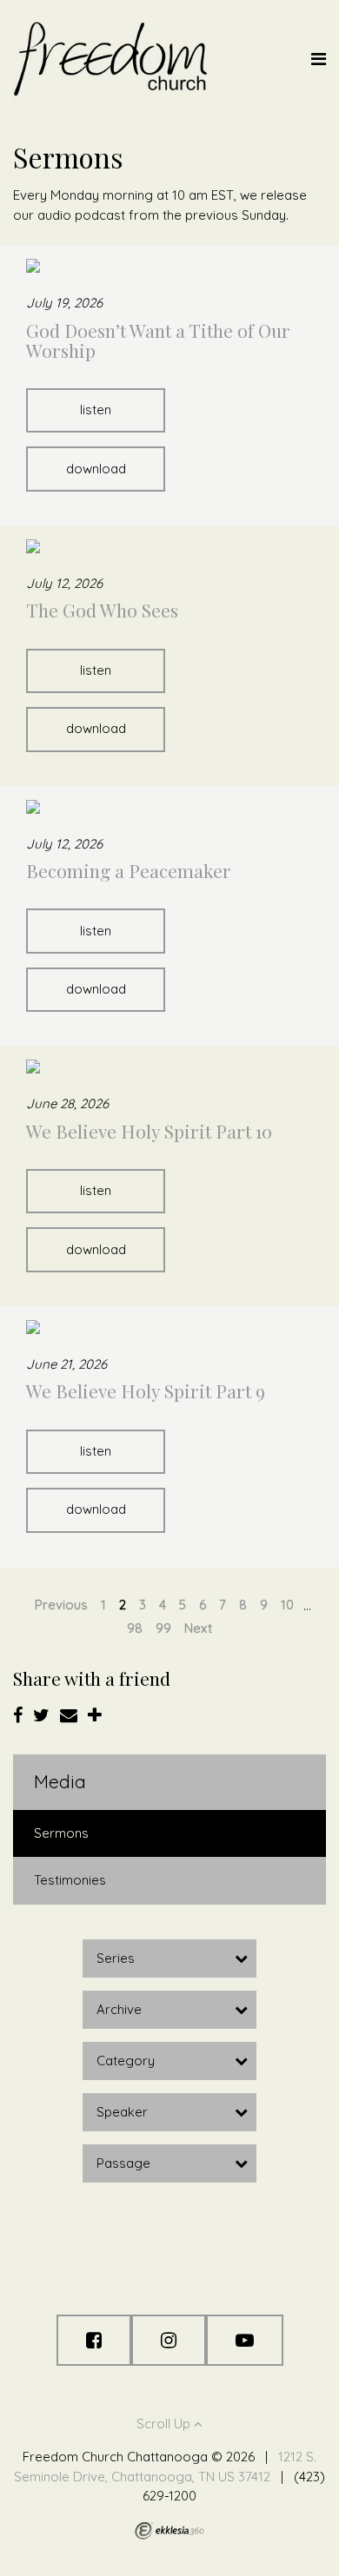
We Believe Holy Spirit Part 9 (146, 1390)
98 (135, 1628)
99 (163, 1628)
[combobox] (169, 1958)
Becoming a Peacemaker (129, 870)
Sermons (61, 1833)
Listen (96, 410)
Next (198, 1628)
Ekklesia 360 (169, 2531)
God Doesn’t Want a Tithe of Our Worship (158, 340)
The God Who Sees (102, 610)
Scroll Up (165, 2424)
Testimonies (70, 1880)
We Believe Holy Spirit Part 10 (149, 1131)
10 (287, 1605)
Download (96, 469)
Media (60, 1781)
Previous (61, 1605)
